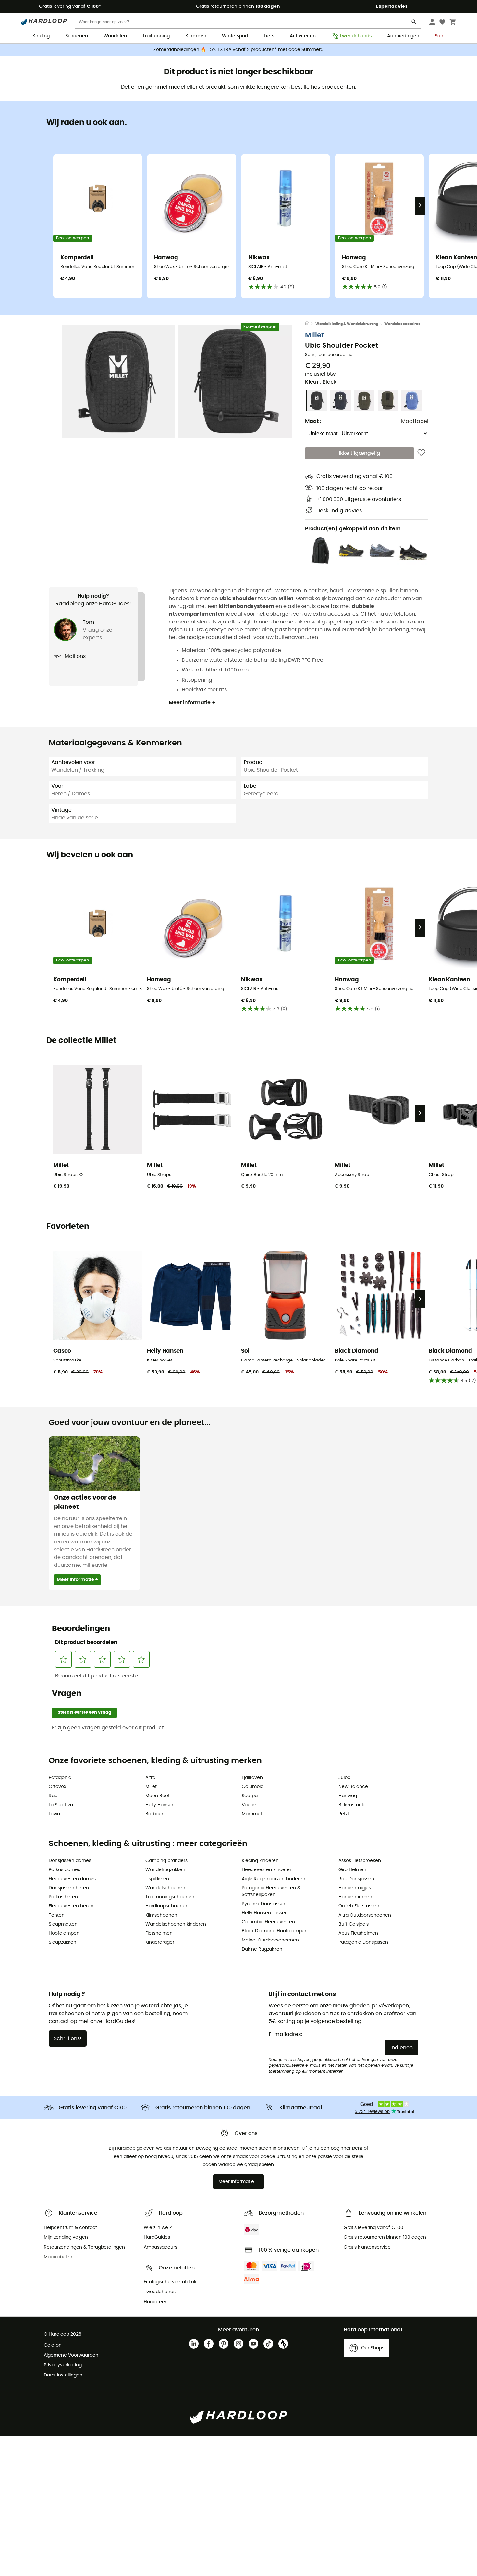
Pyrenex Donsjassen (264, 1904)
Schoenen (77, 36)
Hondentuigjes (355, 1888)
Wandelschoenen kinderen (176, 1924)
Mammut (252, 1814)
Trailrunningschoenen (170, 1897)
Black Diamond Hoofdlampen (275, 1931)
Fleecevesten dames (72, 1879)
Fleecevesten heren (71, 1906)
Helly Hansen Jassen (265, 1913)
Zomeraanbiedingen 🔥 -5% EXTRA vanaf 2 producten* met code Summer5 (238, 50)
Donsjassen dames (70, 1861)
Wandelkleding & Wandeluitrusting (347, 324)
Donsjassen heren (69, 1888)
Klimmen (196, 36)
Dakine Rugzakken (262, 1949)
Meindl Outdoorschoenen (270, 1940)
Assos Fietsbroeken (360, 1861)
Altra (150, 1778)
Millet (314, 335)
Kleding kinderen (260, 1861)
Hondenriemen (355, 1897)
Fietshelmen (159, 1933)
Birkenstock (351, 1805)
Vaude (249, 1805)
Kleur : (321, 382)
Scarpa (250, 1796)
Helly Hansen (160, 1805)
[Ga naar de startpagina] (310, 324)
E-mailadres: (286, 2034)
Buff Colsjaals (354, 1924)
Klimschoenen (161, 1915)
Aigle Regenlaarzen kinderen (274, 1879)
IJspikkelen (157, 1879)
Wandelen (115, 36)
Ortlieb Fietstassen (359, 1906)
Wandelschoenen (165, 1888)
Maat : (313, 421)
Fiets (269, 36)
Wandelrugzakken (165, 1870)
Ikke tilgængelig (360, 453)
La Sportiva (61, 1805)
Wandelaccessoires (402, 324)
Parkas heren (63, 1897)
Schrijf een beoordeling (329, 355)
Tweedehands (355, 36)
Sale (440, 36)
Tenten (57, 1915)
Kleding (41, 36)
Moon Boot (158, 1796)
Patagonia (60, 1778)
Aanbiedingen (403, 36)
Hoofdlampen (64, 1933)
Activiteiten (303, 36)
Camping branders (166, 1861)
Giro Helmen (352, 1870)
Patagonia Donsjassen (363, 1942)
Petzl (343, 1814)
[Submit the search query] (414, 23)
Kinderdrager (160, 1942)
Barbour (154, 1814)
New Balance (353, 1787)
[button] (118, 381)
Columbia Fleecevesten (268, 1922)
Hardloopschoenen (167, 1906)
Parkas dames (64, 1870)
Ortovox (57, 1787)
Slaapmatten (63, 1924)
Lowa (54, 1814)
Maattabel (415, 421)
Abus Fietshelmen (358, 1933)
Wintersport (235, 36)
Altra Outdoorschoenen (365, 1915)
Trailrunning (156, 36)
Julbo (344, 1778)
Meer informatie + (192, 703)
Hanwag (348, 1796)
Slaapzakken (62, 1942)
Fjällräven (252, 1778)
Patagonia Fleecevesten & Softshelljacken (271, 1891)
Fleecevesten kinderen (267, 1870)
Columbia (253, 1787)
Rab (53, 1796)
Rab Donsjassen (356, 1879)
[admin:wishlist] (421, 453)
